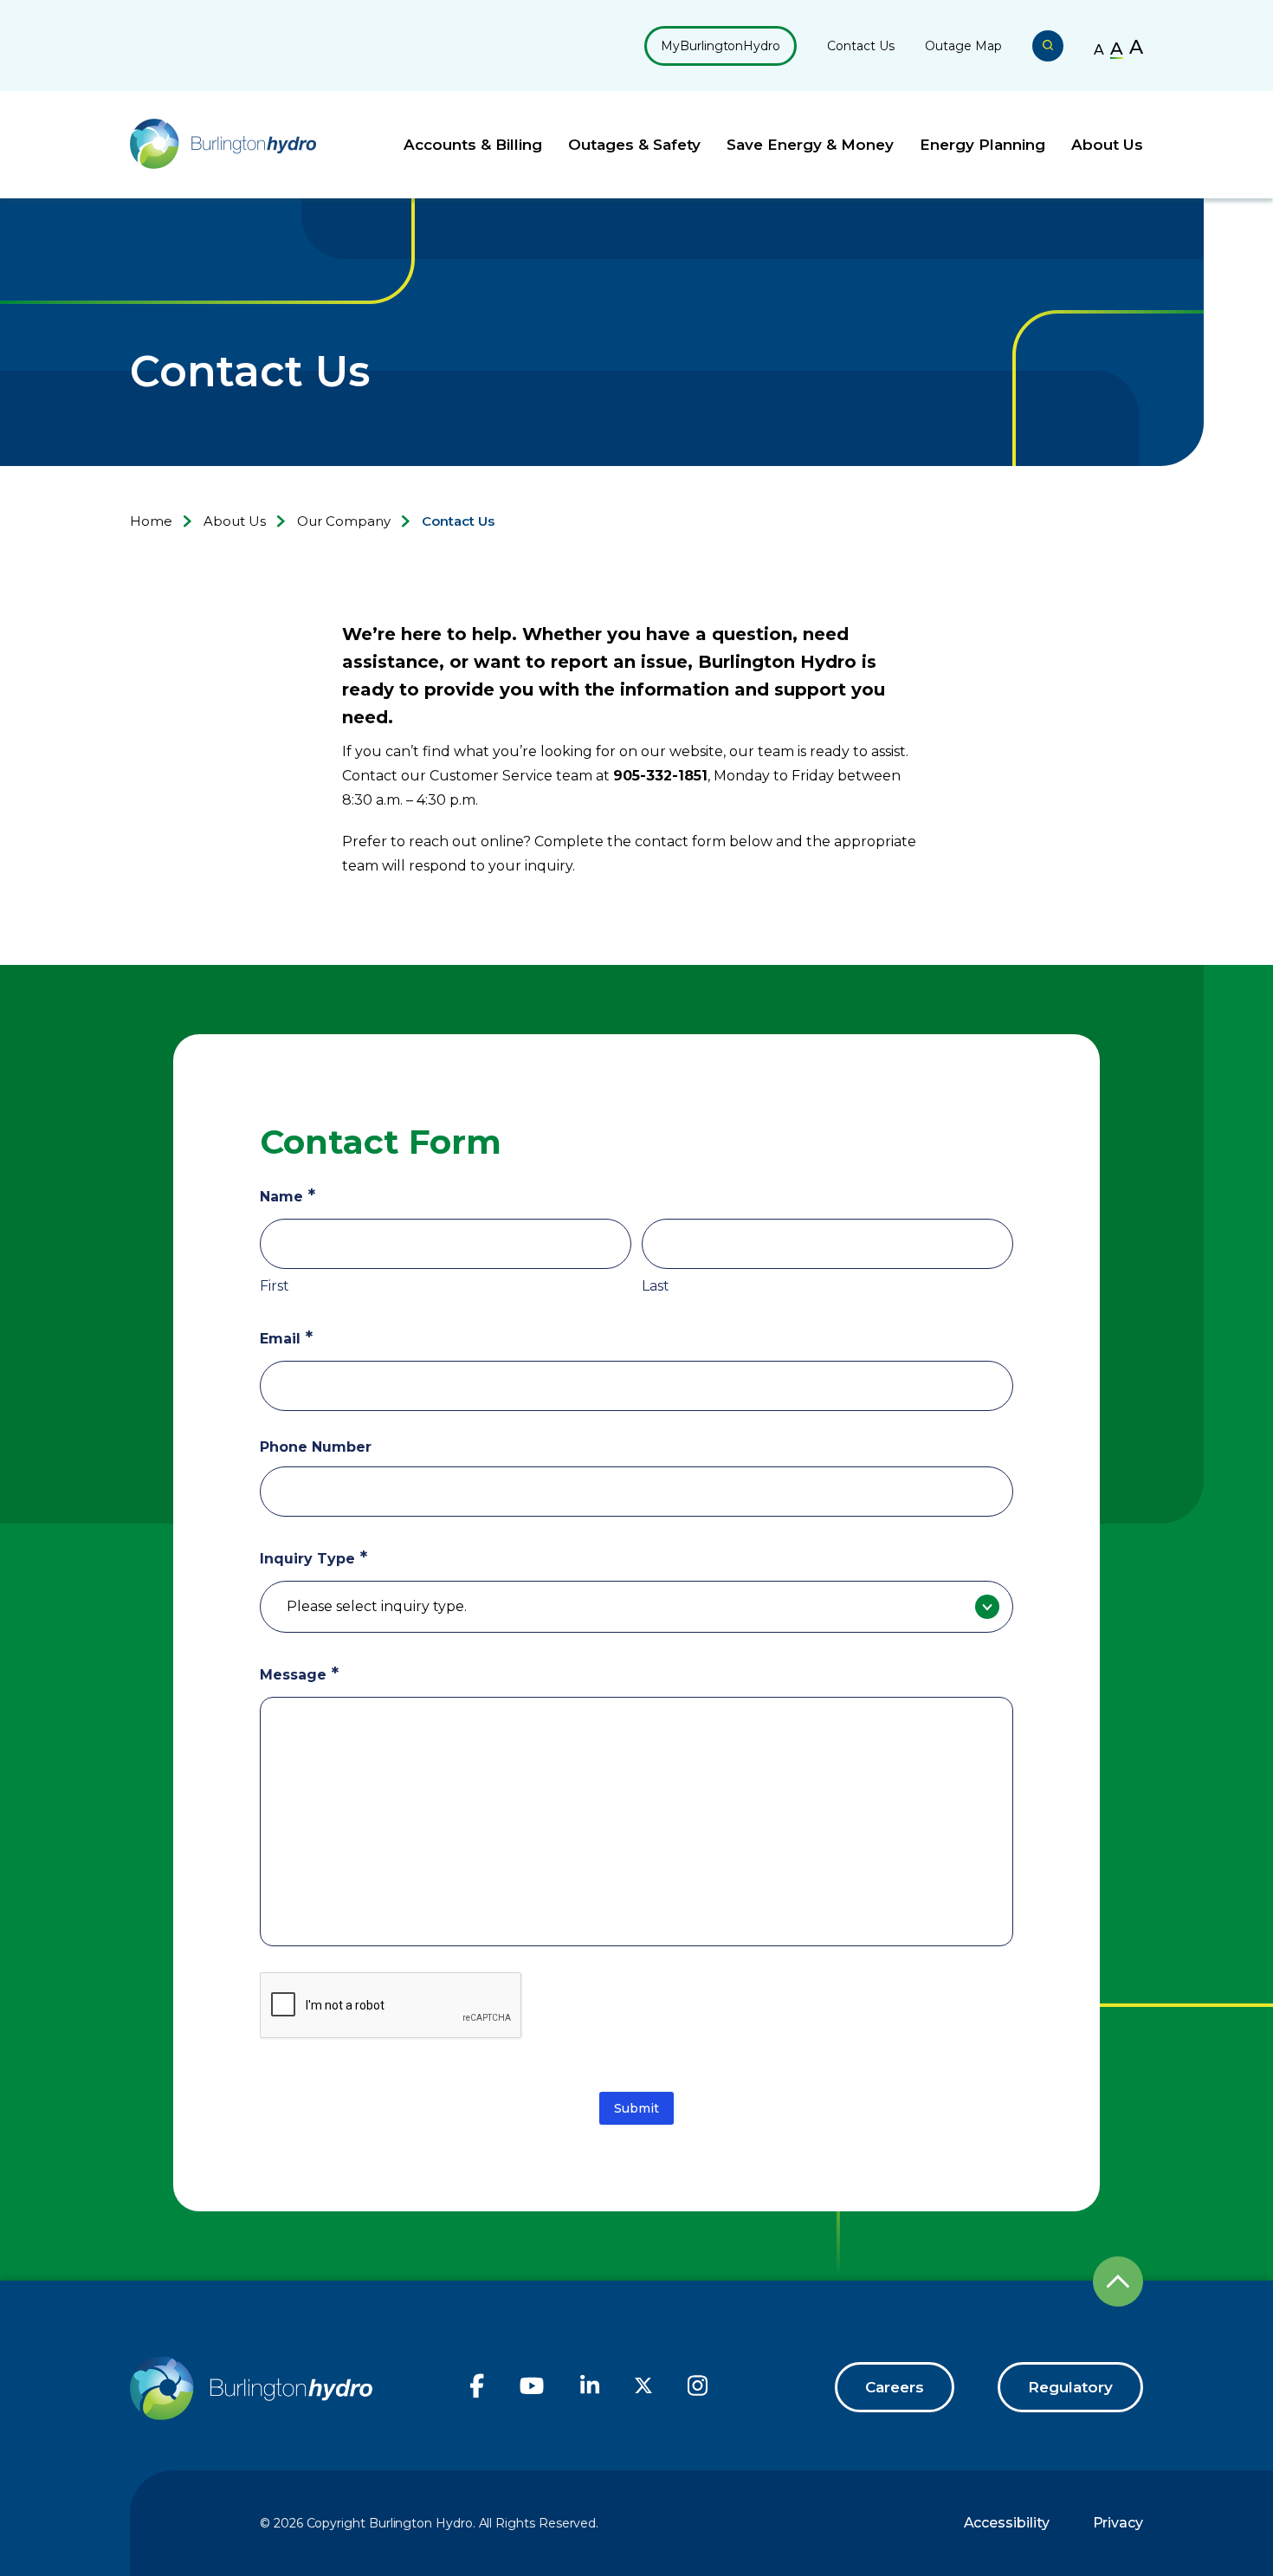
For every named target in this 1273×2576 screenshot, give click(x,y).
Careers (895, 2387)
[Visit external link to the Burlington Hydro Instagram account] (698, 2394)
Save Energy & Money (810, 145)
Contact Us (861, 46)
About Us (1107, 145)
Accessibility (1007, 2523)
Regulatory (1070, 2387)
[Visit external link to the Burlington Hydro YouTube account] (532, 2394)
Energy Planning (982, 145)
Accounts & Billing (473, 145)
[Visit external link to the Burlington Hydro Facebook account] (477, 2395)
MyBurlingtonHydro (721, 46)
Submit (636, 2108)
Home (151, 521)
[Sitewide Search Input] (1048, 46)
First (275, 1286)
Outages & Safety (634, 145)
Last (656, 1286)
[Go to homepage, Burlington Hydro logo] (223, 145)
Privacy (1118, 2523)
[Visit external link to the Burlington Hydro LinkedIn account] (590, 2393)
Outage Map (963, 46)
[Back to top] (1118, 2282)
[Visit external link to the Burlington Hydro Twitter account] (643, 2389)
